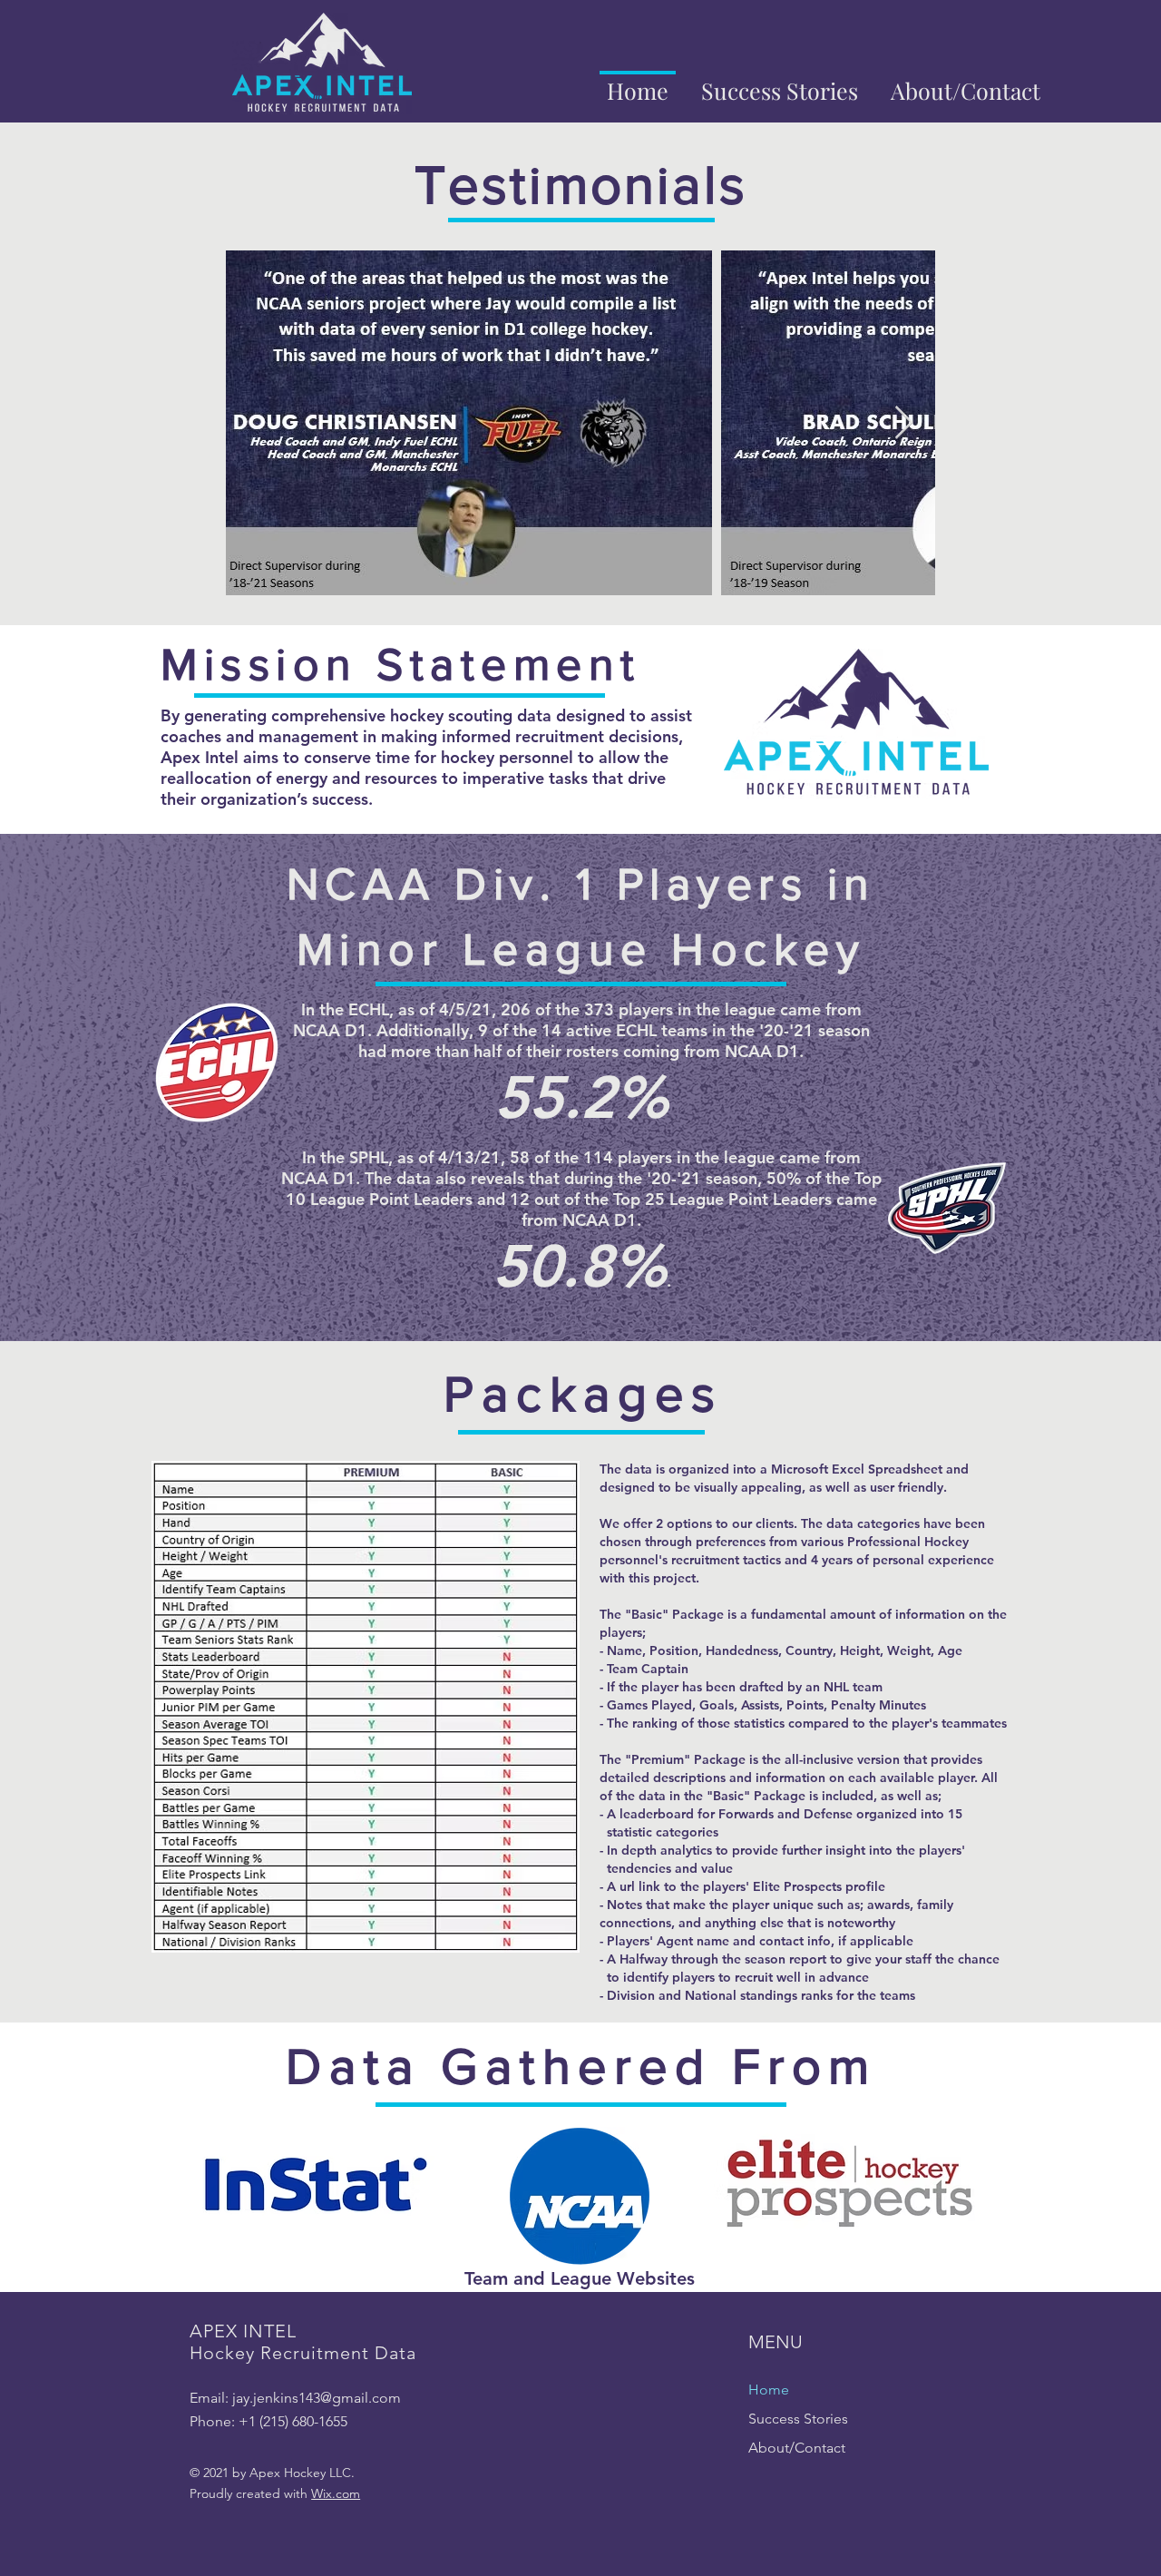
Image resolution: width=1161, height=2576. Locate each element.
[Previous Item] (257, 423)
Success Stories (798, 2419)
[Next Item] (904, 423)
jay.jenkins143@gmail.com (317, 2398)
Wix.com (336, 2493)
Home (769, 2390)
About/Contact (797, 2448)
